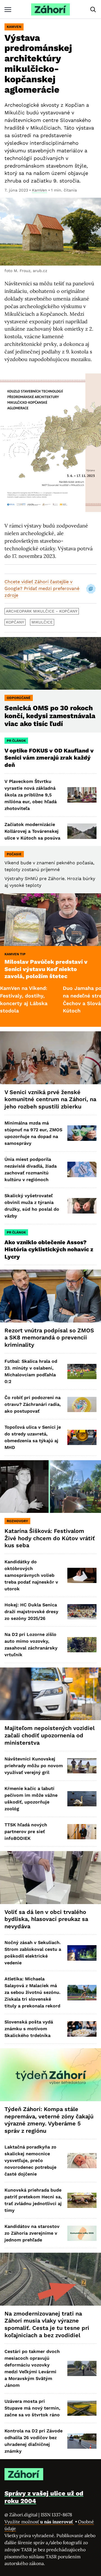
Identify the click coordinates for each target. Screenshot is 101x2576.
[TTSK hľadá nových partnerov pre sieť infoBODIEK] (82, 1832)
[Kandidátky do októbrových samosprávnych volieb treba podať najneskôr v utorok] (82, 1575)
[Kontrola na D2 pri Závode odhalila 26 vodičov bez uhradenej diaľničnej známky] (82, 2441)
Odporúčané (19, 698)
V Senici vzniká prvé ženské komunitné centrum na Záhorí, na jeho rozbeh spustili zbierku (50, 1099)
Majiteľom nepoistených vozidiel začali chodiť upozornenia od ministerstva (50, 1735)
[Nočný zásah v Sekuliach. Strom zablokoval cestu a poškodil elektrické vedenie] (82, 1953)
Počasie (14, 854)
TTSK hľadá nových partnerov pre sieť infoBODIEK (26, 1832)
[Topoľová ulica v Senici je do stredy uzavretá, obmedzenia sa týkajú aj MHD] (82, 1437)
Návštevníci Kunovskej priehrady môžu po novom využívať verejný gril (34, 1766)
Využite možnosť (39, 2522)
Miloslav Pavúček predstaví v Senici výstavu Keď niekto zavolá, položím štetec (46, 969)
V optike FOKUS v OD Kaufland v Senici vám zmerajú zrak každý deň (49, 758)
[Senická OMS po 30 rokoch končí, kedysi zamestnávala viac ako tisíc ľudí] (50, 664)
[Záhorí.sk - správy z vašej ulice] (50, 9)
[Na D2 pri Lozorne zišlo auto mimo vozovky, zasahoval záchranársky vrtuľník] (82, 1645)
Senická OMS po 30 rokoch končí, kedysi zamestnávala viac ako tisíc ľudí (50, 716)
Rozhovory (17, 1521)
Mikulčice (42, 622)
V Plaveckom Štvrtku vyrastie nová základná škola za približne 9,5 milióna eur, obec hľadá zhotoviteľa (31, 795)
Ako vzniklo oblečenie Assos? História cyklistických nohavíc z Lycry (49, 1249)
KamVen (14, 27)
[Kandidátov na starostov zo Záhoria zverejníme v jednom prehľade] (82, 2233)
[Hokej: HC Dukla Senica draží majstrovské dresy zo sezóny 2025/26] (82, 1612)
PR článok (16, 741)
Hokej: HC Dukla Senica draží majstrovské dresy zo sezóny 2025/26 (31, 1612)
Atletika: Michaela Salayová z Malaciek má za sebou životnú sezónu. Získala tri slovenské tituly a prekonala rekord (33, 1992)
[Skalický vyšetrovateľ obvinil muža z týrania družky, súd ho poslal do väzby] (82, 1206)
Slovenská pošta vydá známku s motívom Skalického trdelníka (29, 2029)
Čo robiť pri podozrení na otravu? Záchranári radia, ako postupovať (33, 1404)
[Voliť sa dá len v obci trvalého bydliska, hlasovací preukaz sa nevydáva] (50, 1878)
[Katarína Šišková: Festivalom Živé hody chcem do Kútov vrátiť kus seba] (50, 1487)
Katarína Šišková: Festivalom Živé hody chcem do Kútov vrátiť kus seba (50, 1538)
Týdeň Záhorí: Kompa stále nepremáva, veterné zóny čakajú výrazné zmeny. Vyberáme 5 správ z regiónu (49, 2120)
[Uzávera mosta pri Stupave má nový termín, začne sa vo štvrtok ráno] (82, 2408)
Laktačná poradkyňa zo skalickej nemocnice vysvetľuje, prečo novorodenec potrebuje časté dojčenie (30, 2160)
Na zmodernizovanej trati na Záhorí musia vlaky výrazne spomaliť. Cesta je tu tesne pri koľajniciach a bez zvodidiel (47, 2324)
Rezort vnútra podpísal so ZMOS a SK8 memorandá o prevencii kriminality (49, 1338)
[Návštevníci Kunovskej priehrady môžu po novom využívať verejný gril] (82, 1766)
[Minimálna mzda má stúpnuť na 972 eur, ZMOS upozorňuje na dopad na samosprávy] (82, 1133)
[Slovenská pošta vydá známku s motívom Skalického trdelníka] (82, 2029)
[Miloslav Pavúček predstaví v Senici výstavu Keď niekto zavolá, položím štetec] (50, 920)
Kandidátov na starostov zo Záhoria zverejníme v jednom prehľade (32, 2233)
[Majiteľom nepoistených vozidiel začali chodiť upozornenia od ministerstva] (50, 1694)
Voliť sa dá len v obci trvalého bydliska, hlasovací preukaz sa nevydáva (46, 1919)
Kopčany (15, 622)
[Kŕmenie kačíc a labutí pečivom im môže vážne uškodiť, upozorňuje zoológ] (82, 1799)
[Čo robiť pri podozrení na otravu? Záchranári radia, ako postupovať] (82, 1404)
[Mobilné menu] (8, 9)
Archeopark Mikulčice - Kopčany (42, 611)
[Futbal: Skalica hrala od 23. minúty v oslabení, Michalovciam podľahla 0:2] (82, 1372)
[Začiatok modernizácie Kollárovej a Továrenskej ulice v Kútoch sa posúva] (82, 831)
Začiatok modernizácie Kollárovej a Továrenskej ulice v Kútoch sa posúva (32, 831)
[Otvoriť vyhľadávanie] (93, 10)
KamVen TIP (15, 954)
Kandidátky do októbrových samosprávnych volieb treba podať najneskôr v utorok (31, 1575)
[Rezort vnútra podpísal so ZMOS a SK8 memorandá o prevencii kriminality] (50, 1296)
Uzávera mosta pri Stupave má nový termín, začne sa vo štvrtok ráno (32, 2408)
